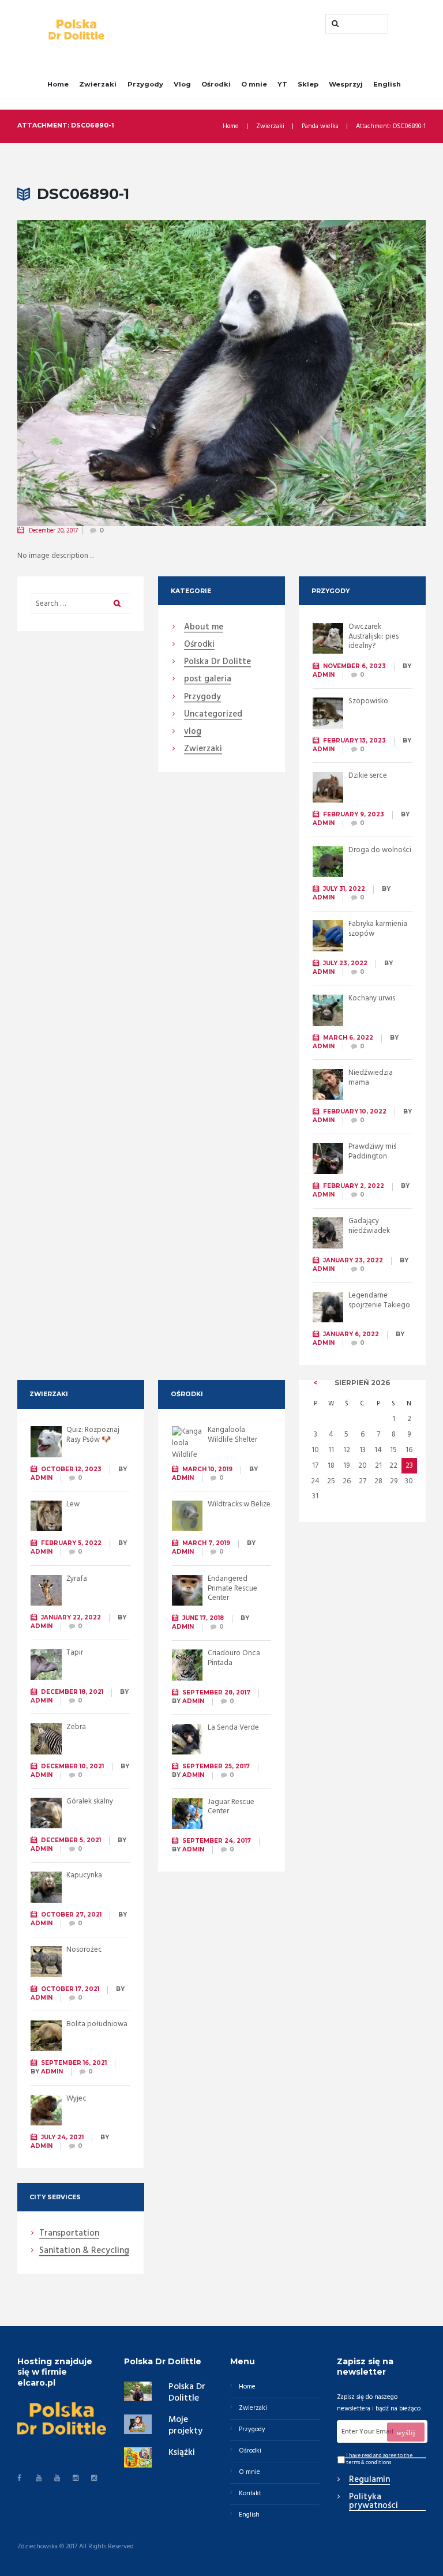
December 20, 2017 (53, 531)
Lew (73, 1504)
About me (204, 628)
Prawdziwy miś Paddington (372, 1152)
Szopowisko (368, 701)
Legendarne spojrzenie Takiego (379, 1300)
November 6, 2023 (354, 666)
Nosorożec (84, 1950)
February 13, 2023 (354, 740)
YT (282, 84)
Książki (182, 2453)
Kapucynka (84, 1875)
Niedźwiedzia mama (371, 1078)
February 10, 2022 (355, 1111)
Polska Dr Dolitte (217, 662)
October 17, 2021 (70, 1989)
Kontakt (250, 2493)
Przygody (145, 84)
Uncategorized (213, 715)
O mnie (254, 84)
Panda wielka (320, 127)
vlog (193, 732)
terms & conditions (369, 2463)
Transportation (69, 2234)
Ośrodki (216, 84)
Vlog (182, 84)
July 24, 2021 (62, 2137)
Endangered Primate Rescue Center (232, 1589)
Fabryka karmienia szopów (378, 929)
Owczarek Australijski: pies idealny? (373, 637)
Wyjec (76, 2099)
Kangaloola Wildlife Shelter (232, 1435)
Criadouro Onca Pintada (234, 1658)
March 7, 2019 (206, 1543)
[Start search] (334, 24)
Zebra (76, 1727)
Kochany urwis (372, 998)
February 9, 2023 (354, 814)
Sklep (308, 84)
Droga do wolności (380, 850)
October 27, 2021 (71, 1915)
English (387, 84)
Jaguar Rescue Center (231, 1807)
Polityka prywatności (373, 2502)
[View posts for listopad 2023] (316, 1383)
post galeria (208, 680)
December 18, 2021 (72, 1692)
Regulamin (369, 2480)
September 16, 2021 (74, 2063)
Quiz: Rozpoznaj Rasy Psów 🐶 (93, 1435)
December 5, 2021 (71, 1840)
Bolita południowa (97, 2024)
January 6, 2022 (351, 1334)
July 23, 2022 (345, 963)
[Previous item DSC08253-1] (119, 373)
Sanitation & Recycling (84, 2251)
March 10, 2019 (207, 1469)
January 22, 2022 (71, 1617)
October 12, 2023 (71, 1469)
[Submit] (406, 2432)
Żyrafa (77, 1579)
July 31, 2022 (344, 889)
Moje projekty (185, 2425)
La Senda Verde (233, 1728)
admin (324, 675)
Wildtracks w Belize (239, 1504)
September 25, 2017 (216, 1766)
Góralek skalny (90, 1801)
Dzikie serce (368, 776)
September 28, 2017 (216, 1692)
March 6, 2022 (348, 1038)
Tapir (75, 1653)
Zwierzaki (98, 84)
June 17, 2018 (203, 1618)
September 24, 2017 (217, 1841)
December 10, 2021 (72, 1766)
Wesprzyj (346, 84)
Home (58, 84)
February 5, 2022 (71, 1543)
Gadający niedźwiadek (369, 1226)
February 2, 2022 (354, 1186)
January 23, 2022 (353, 1260)
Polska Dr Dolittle (187, 2393)
